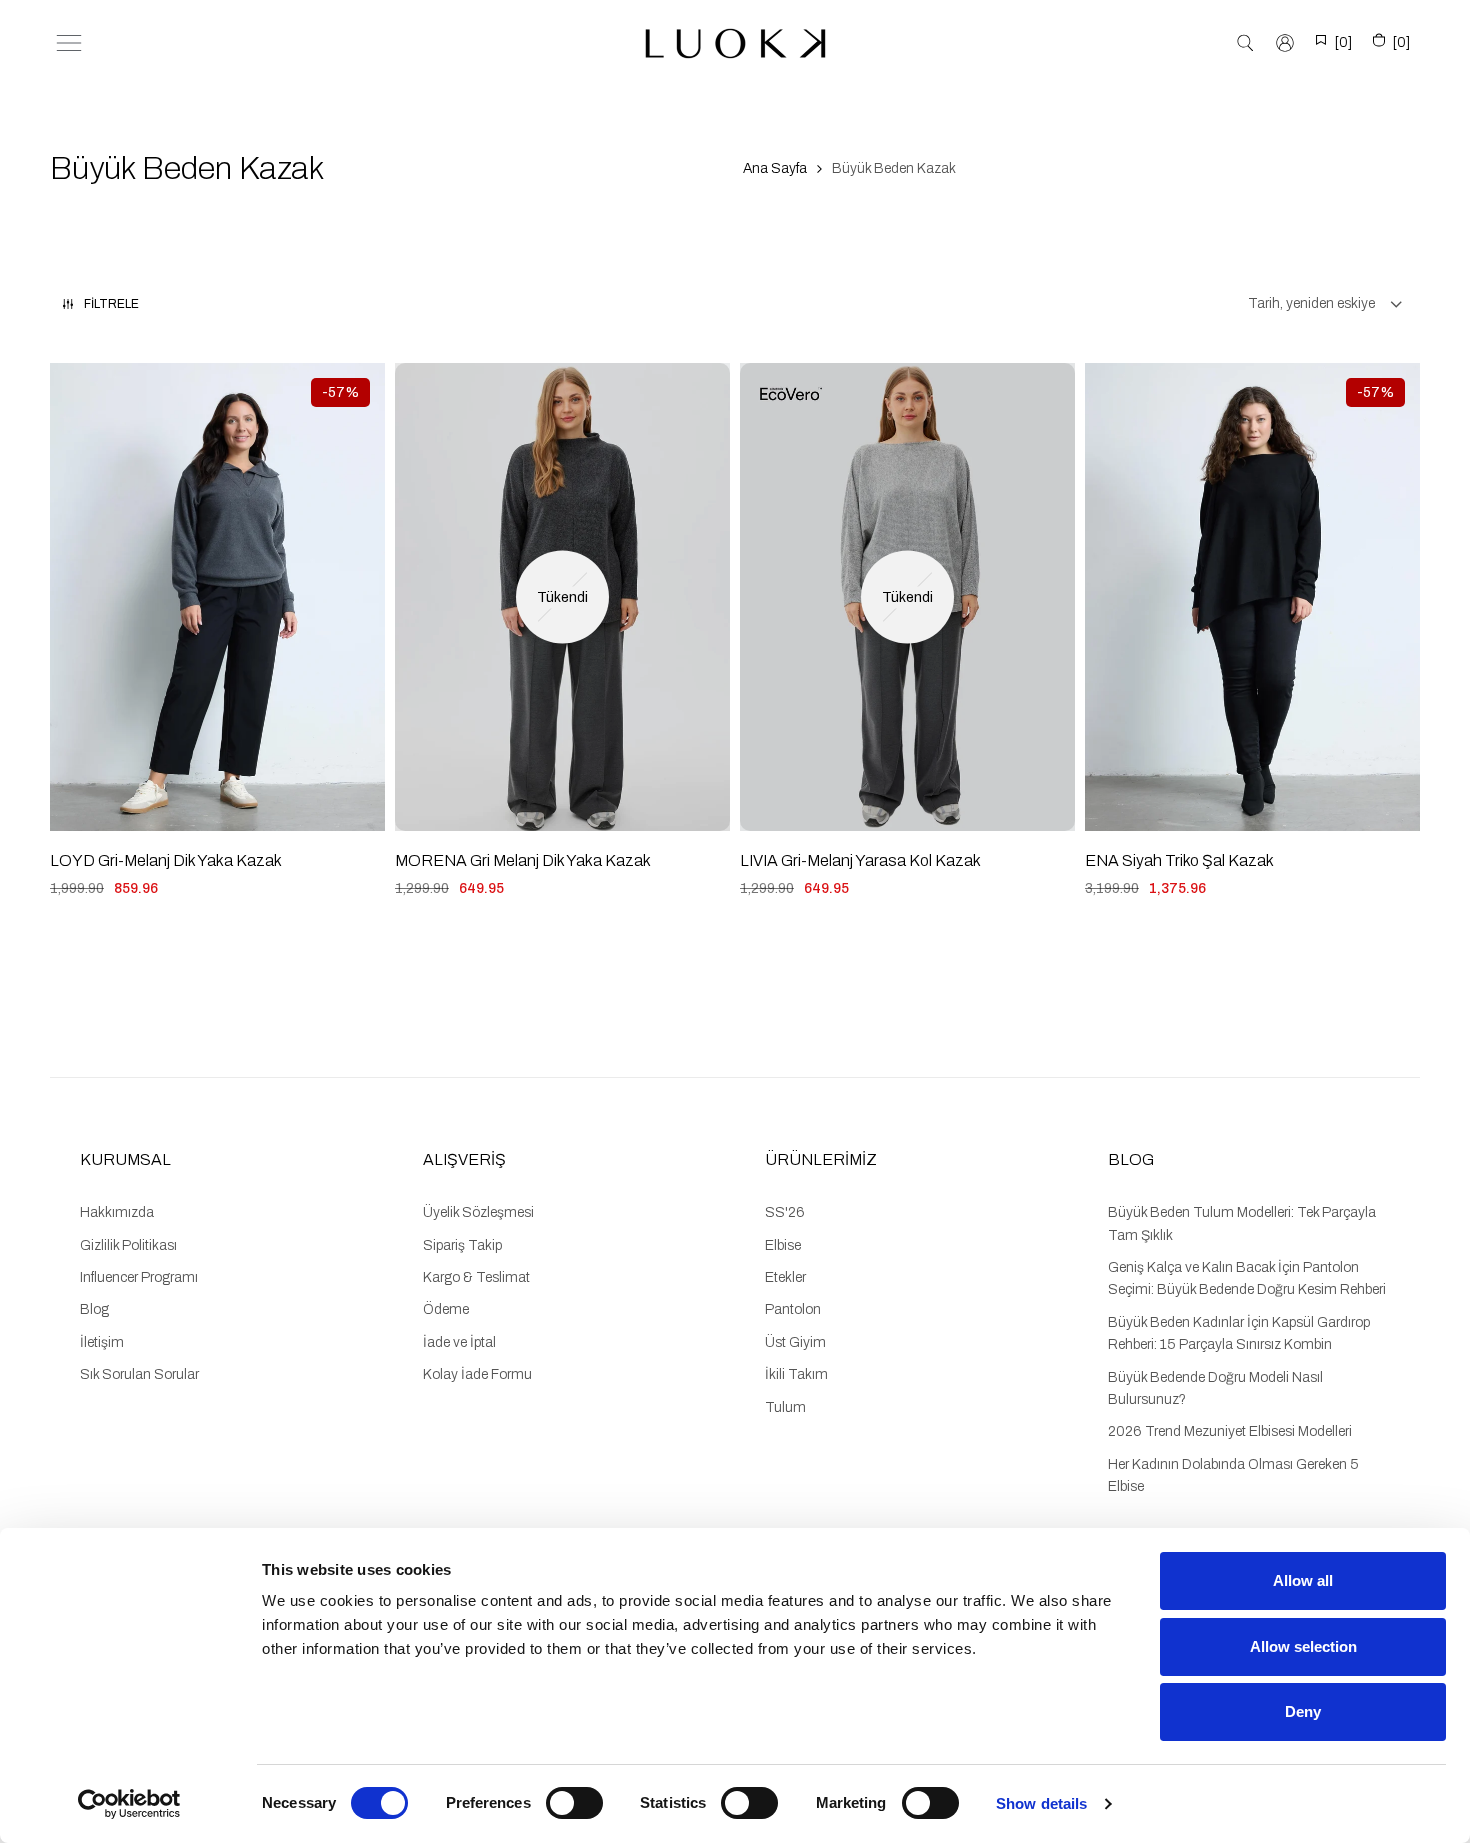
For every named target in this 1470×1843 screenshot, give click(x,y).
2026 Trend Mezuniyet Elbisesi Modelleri (1230, 1431)
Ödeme (446, 1309)
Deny (1303, 1711)
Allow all (1303, 1580)
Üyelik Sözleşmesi (478, 1212)
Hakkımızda (117, 1212)
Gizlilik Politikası (128, 1245)
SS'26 (785, 1212)
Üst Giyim (795, 1342)
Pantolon (793, 1309)
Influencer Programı (139, 1277)
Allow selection (1303, 1646)
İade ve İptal (459, 1342)
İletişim (102, 1342)
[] (1343, 41)
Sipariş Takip (462, 1245)
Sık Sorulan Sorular (139, 1374)
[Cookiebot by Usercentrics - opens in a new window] (129, 1804)
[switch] (574, 1803)
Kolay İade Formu (477, 1374)
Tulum (785, 1407)
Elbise (783, 1245)
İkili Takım (796, 1374)
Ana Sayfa (775, 168)
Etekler (785, 1277)
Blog (94, 1309)
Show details (1041, 1803)
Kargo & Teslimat (476, 1277)
